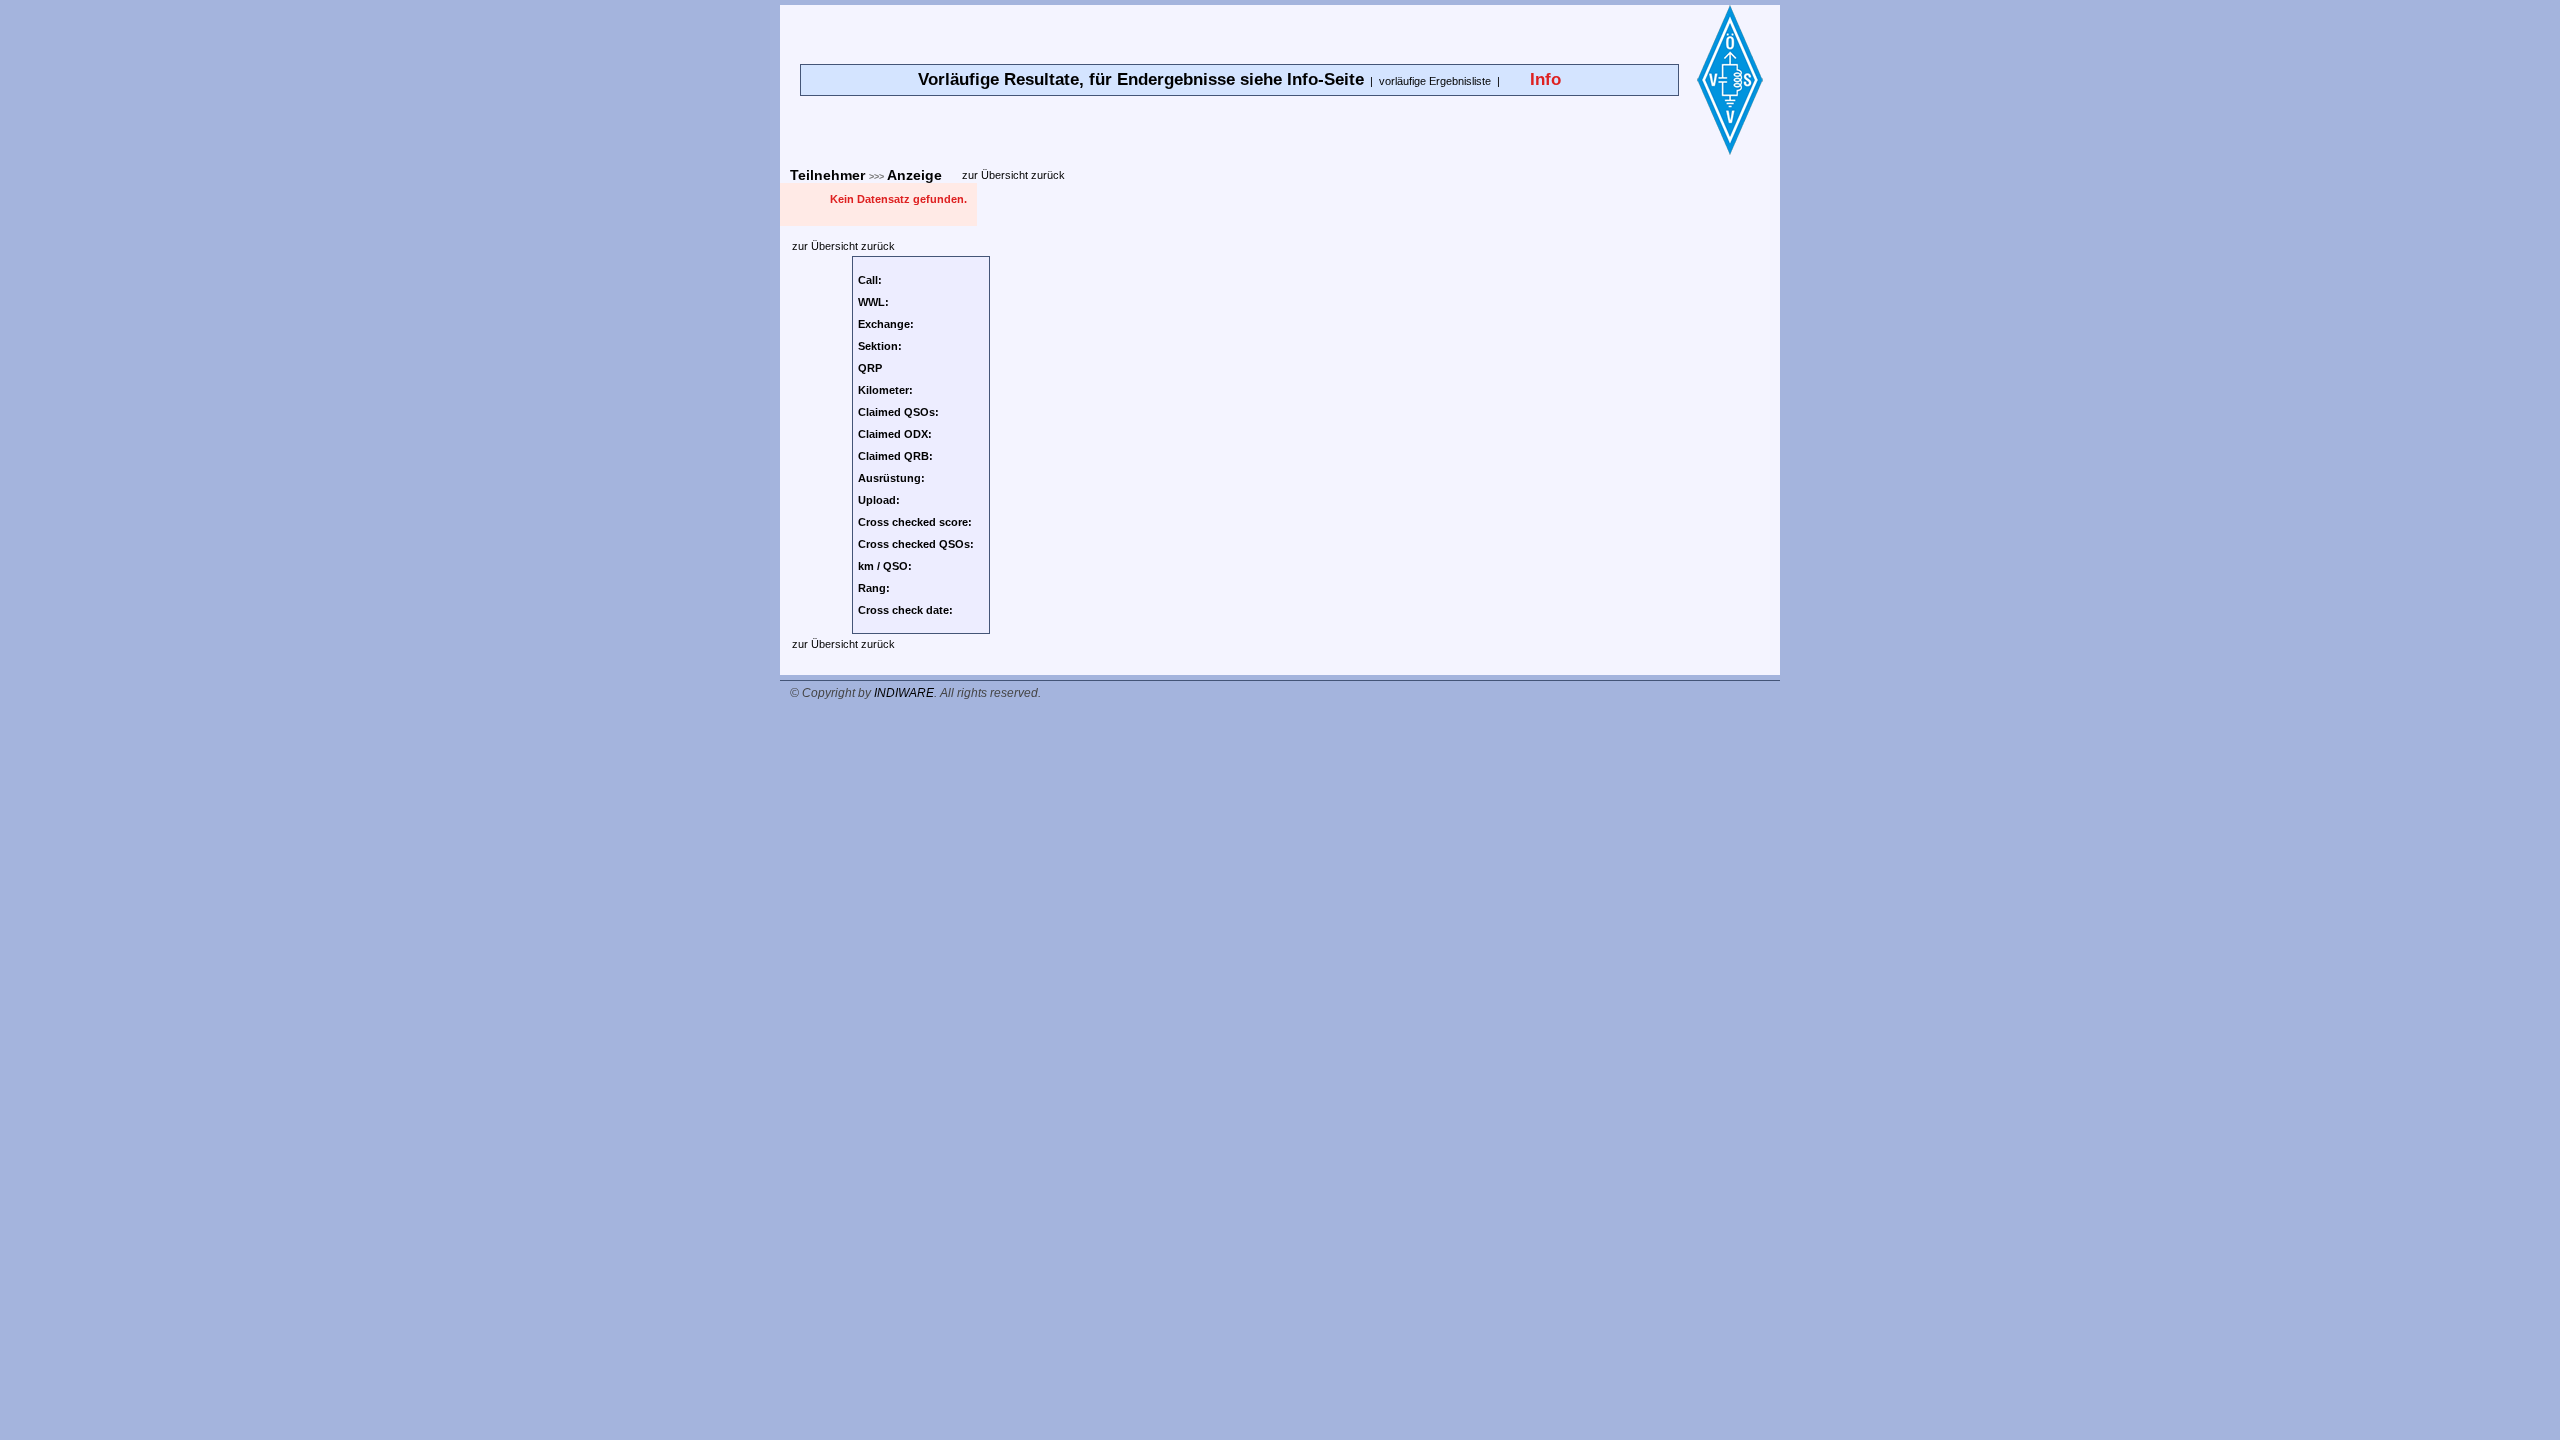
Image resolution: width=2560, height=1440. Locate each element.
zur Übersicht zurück (1013, 175)
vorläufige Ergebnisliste (1435, 81)
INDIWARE (904, 693)
